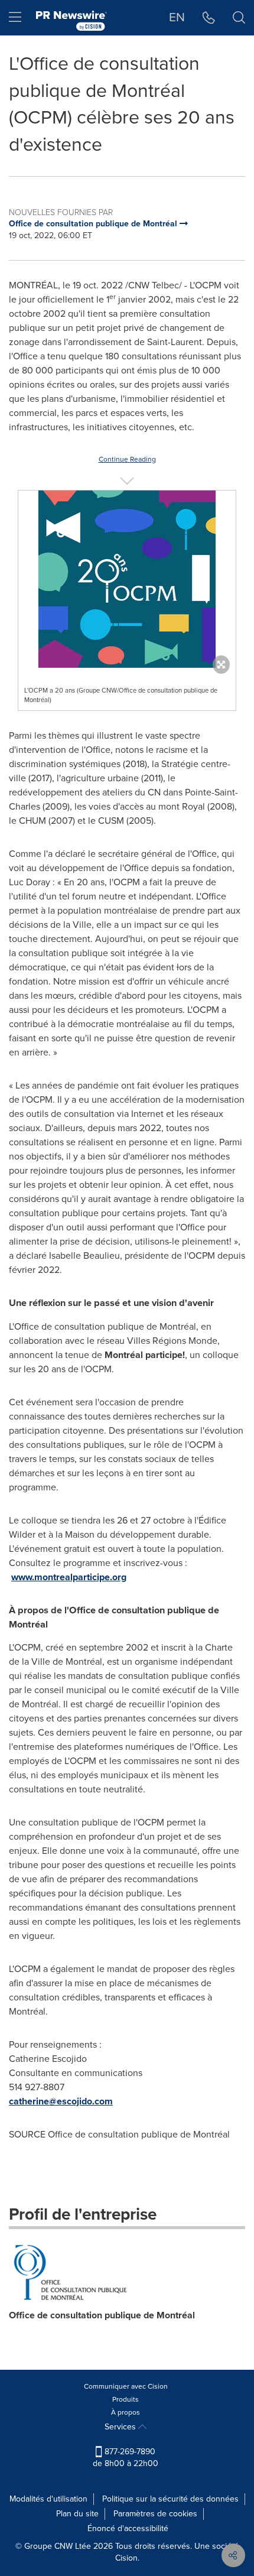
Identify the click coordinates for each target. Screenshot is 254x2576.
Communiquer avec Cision (126, 2386)
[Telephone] (209, 18)
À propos (126, 2412)
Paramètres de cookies (155, 2514)
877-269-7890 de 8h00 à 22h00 (126, 2458)
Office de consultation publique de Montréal (102, 2315)
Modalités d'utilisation (48, 2499)
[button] (127, 579)
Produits (126, 2399)
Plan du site (77, 2514)
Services (121, 2427)
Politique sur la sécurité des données (170, 2499)
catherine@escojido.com (61, 2101)
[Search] (239, 18)
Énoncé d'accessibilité (128, 2528)
